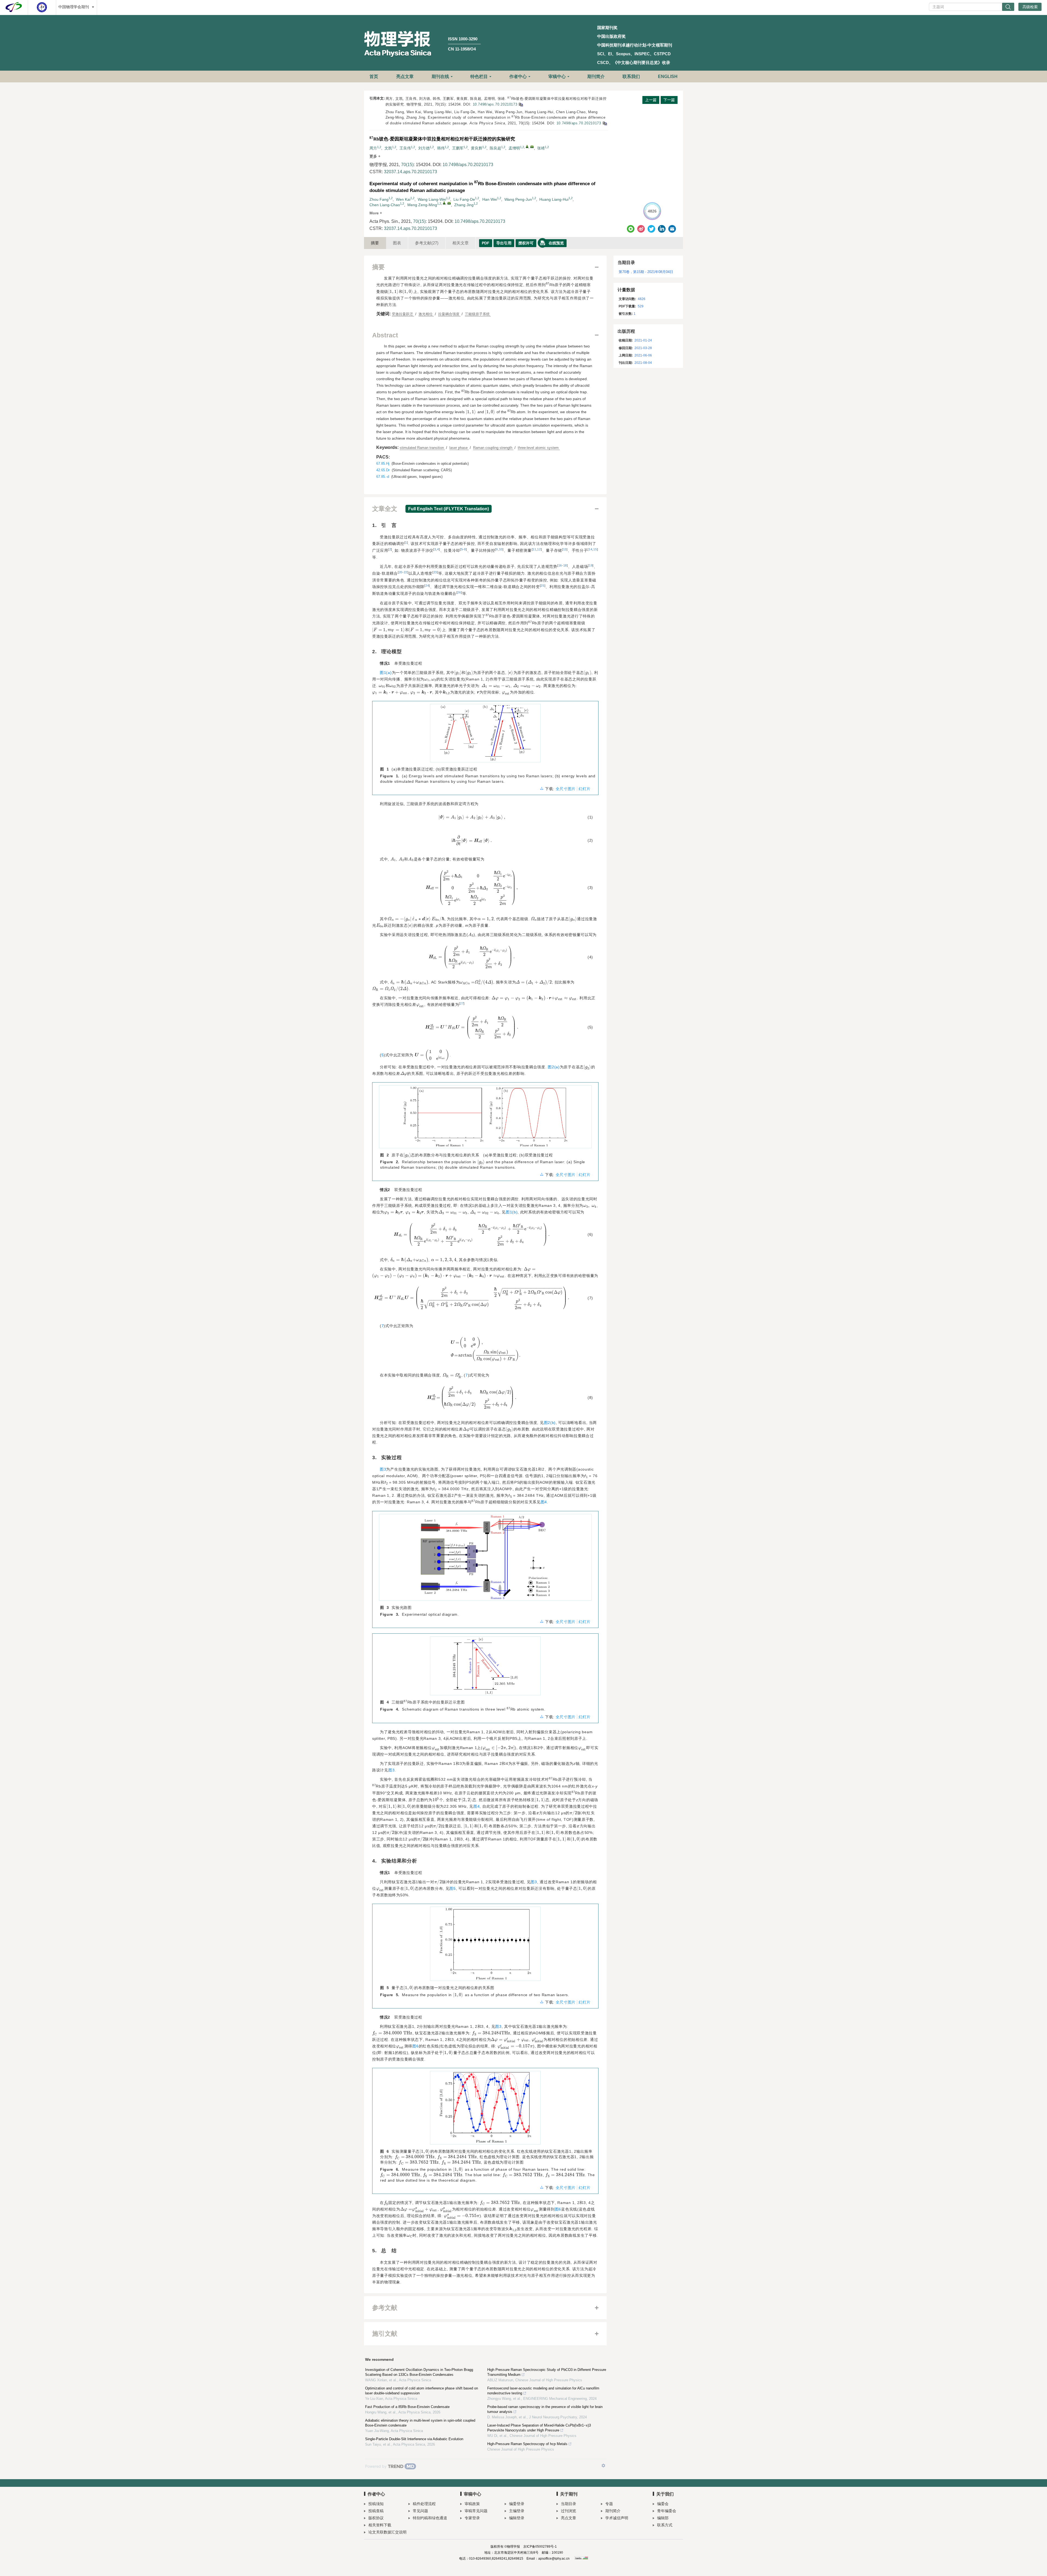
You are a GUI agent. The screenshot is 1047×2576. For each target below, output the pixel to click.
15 (595, 549)
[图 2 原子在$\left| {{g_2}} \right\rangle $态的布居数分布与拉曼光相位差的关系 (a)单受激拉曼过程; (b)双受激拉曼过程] (485, 1119)
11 (534, 549)
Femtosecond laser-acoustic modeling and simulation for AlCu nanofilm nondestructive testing (543, 2391)
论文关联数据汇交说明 (387, 2532)
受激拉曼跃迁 (403, 314)
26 (459, 592)
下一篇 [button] (669, 100)
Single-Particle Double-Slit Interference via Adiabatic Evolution (414, 2439)
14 (590, 549)
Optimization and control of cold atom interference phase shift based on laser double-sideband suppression (422, 2391)
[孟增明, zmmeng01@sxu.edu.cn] (527, 146)
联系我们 (631, 77)
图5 (452, 1888)
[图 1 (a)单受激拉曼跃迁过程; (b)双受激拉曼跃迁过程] (485, 735)
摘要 (375, 243)
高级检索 (1030, 7)
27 (462, 1003)
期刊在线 (440, 77)
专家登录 (472, 2518)
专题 (609, 2504)
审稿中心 (557, 77)
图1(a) (386, 673)
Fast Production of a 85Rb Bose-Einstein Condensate (407, 2407)
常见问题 (420, 2511)
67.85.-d (383, 477)
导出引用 (504, 243)
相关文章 (461, 243)
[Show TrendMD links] (603, 2466)
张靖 (541, 148)
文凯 (388, 148)
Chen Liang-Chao (385, 205)
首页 (374, 77)
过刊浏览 (568, 2511)
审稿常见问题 (476, 2511)
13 (565, 549)
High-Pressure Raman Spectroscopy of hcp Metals (527, 2444)
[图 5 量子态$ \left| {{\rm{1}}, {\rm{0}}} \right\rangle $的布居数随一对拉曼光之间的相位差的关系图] (485, 1946)
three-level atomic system (539, 448)
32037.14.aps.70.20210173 (410, 172)
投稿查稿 (376, 2511)
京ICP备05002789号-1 (540, 2547)
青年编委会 (667, 2511)
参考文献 (427, 243)
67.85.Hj (383, 464)
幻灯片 (585, 789)
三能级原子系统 (478, 314)
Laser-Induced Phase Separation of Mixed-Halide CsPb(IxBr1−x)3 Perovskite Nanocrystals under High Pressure (539, 2428)
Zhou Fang (379, 199)
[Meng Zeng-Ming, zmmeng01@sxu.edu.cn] (444, 203)
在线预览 (556, 243)
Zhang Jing (464, 205)
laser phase (459, 448)
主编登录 (517, 2511)
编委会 (663, 2504)
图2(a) (554, 1067)
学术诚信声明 (617, 2518)
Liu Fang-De (464, 199)
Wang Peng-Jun (518, 199)
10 (501, 549)
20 (401, 572)
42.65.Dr (383, 470)
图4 (544, 1502)
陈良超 (495, 148)
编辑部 (663, 2518)
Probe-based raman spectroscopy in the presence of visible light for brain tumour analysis (545, 2409)
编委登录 (517, 2504)
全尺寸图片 (566, 789)
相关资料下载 (380, 2525)
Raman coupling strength (493, 448)
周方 (373, 148)
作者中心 (518, 77)
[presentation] (394, 292)
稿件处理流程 (424, 2504)
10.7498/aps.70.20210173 (495, 104)
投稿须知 (376, 2504)
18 (565, 565)
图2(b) (550, 1423)
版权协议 (376, 2518)
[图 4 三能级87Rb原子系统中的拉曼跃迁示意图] (485, 1668)
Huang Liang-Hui (554, 199)
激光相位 (426, 314)
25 (542, 586)
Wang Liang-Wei (432, 199)
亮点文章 (405, 77)
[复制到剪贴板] (521, 104)
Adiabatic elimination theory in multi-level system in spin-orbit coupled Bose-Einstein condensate (420, 2423)
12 (539, 549)
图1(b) (512, 1212)
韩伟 (441, 148)
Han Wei (490, 199)
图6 (415, 2046)
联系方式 (665, 2525)
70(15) (407, 165)
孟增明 (514, 148)
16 (560, 565)
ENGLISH (668, 77)
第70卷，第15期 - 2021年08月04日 (646, 272)
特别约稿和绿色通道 (430, 2518)
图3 (383, 1469)
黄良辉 (477, 148)
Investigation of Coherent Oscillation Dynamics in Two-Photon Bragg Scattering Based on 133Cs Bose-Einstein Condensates (419, 2372)
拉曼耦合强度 (449, 314)
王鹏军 (458, 148)
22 (406, 572)
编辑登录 (517, 2518)
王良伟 (405, 148)
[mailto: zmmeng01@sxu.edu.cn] (449, 203)
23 (435, 572)
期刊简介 (596, 77)
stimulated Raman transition (422, 448)
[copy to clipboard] (605, 123)
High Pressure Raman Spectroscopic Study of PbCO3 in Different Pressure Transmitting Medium (547, 2372)
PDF (486, 243)
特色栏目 (479, 77)
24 (427, 586)
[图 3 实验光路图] (485, 1559)
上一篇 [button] (651, 100)
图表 (397, 243)
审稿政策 (472, 2504)
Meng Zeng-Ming (422, 205)
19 (591, 565)
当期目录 (568, 2504)
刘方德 (424, 148)
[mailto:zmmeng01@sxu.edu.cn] (532, 147)
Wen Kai (403, 199)
